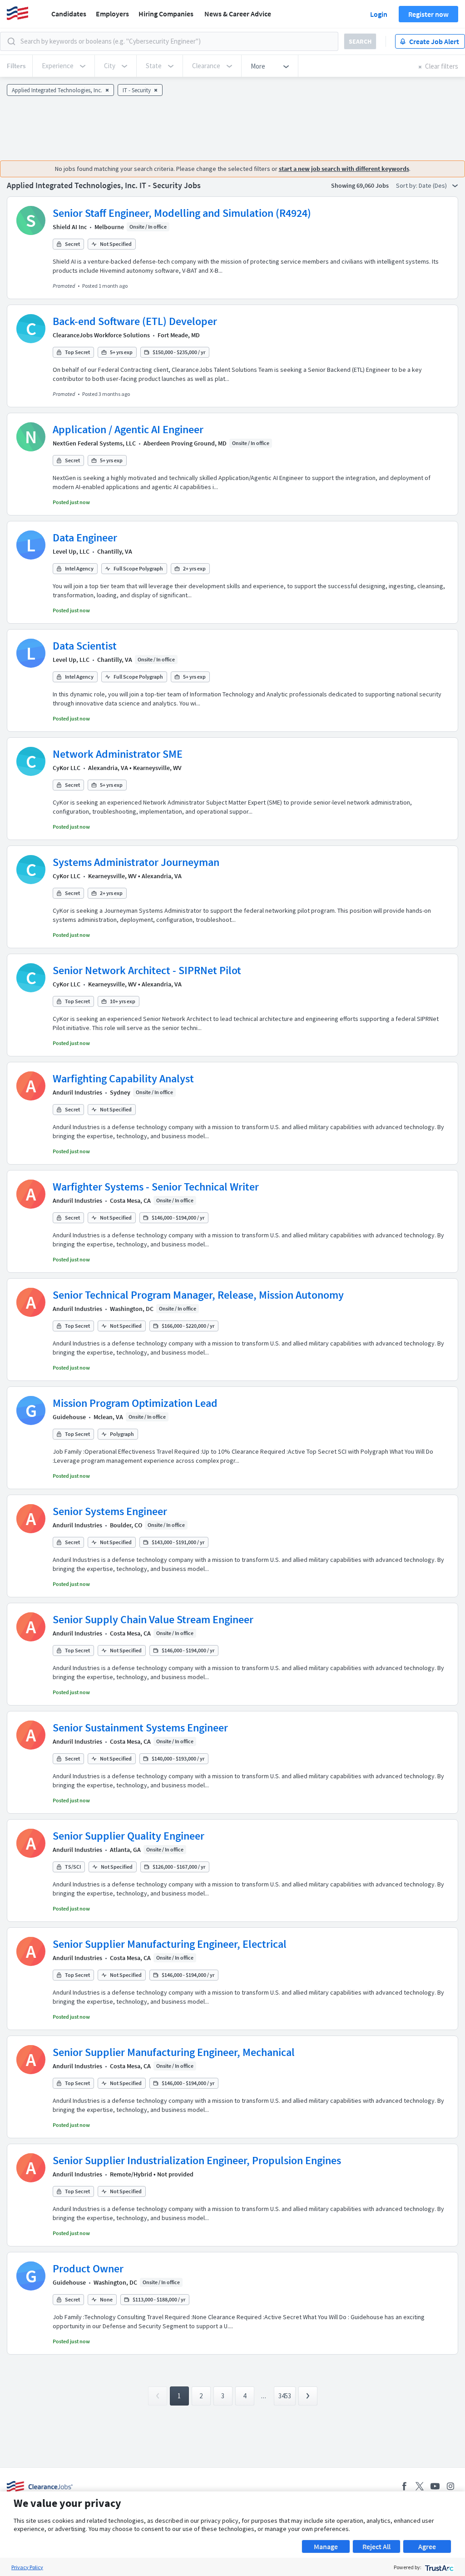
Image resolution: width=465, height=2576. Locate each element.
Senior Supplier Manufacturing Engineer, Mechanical (174, 2052)
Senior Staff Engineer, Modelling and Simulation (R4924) (182, 213)
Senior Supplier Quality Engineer (129, 1836)
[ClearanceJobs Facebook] (404, 2486)
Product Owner (88, 2268)
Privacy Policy (27, 2567)
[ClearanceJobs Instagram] (450, 2486)
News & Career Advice (238, 14)
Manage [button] (326, 2546)
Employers (112, 14)
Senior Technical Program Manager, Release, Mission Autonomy (198, 1295)
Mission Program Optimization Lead (135, 1403)
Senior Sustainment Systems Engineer (140, 1728)
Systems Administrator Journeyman (136, 862)
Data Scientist (85, 646)
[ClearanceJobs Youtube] (435, 2486)
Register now (428, 14)
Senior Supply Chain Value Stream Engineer (153, 1619)
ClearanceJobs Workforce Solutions (101, 335)
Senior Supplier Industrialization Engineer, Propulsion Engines (197, 2160)
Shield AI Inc (70, 227)
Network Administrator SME (118, 754)
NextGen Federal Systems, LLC (94, 443)
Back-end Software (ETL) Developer (135, 321)
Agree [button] (427, 2546)
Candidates (69, 14)
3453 (285, 2396)
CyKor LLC (67, 768)
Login (379, 14)
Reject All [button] (376, 2546)
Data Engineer (85, 538)
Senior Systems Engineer (110, 1511)
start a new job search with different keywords (344, 169)
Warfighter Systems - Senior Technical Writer (156, 1187)
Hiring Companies (166, 14)
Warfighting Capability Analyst (123, 1078)
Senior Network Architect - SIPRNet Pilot (147, 970)
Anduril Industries (77, 1092)
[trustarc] (438, 2567)
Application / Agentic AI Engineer (128, 429)
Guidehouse (69, 1417)
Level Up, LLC (71, 551)
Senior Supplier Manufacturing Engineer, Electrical (170, 1944)
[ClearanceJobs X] (420, 2486)
